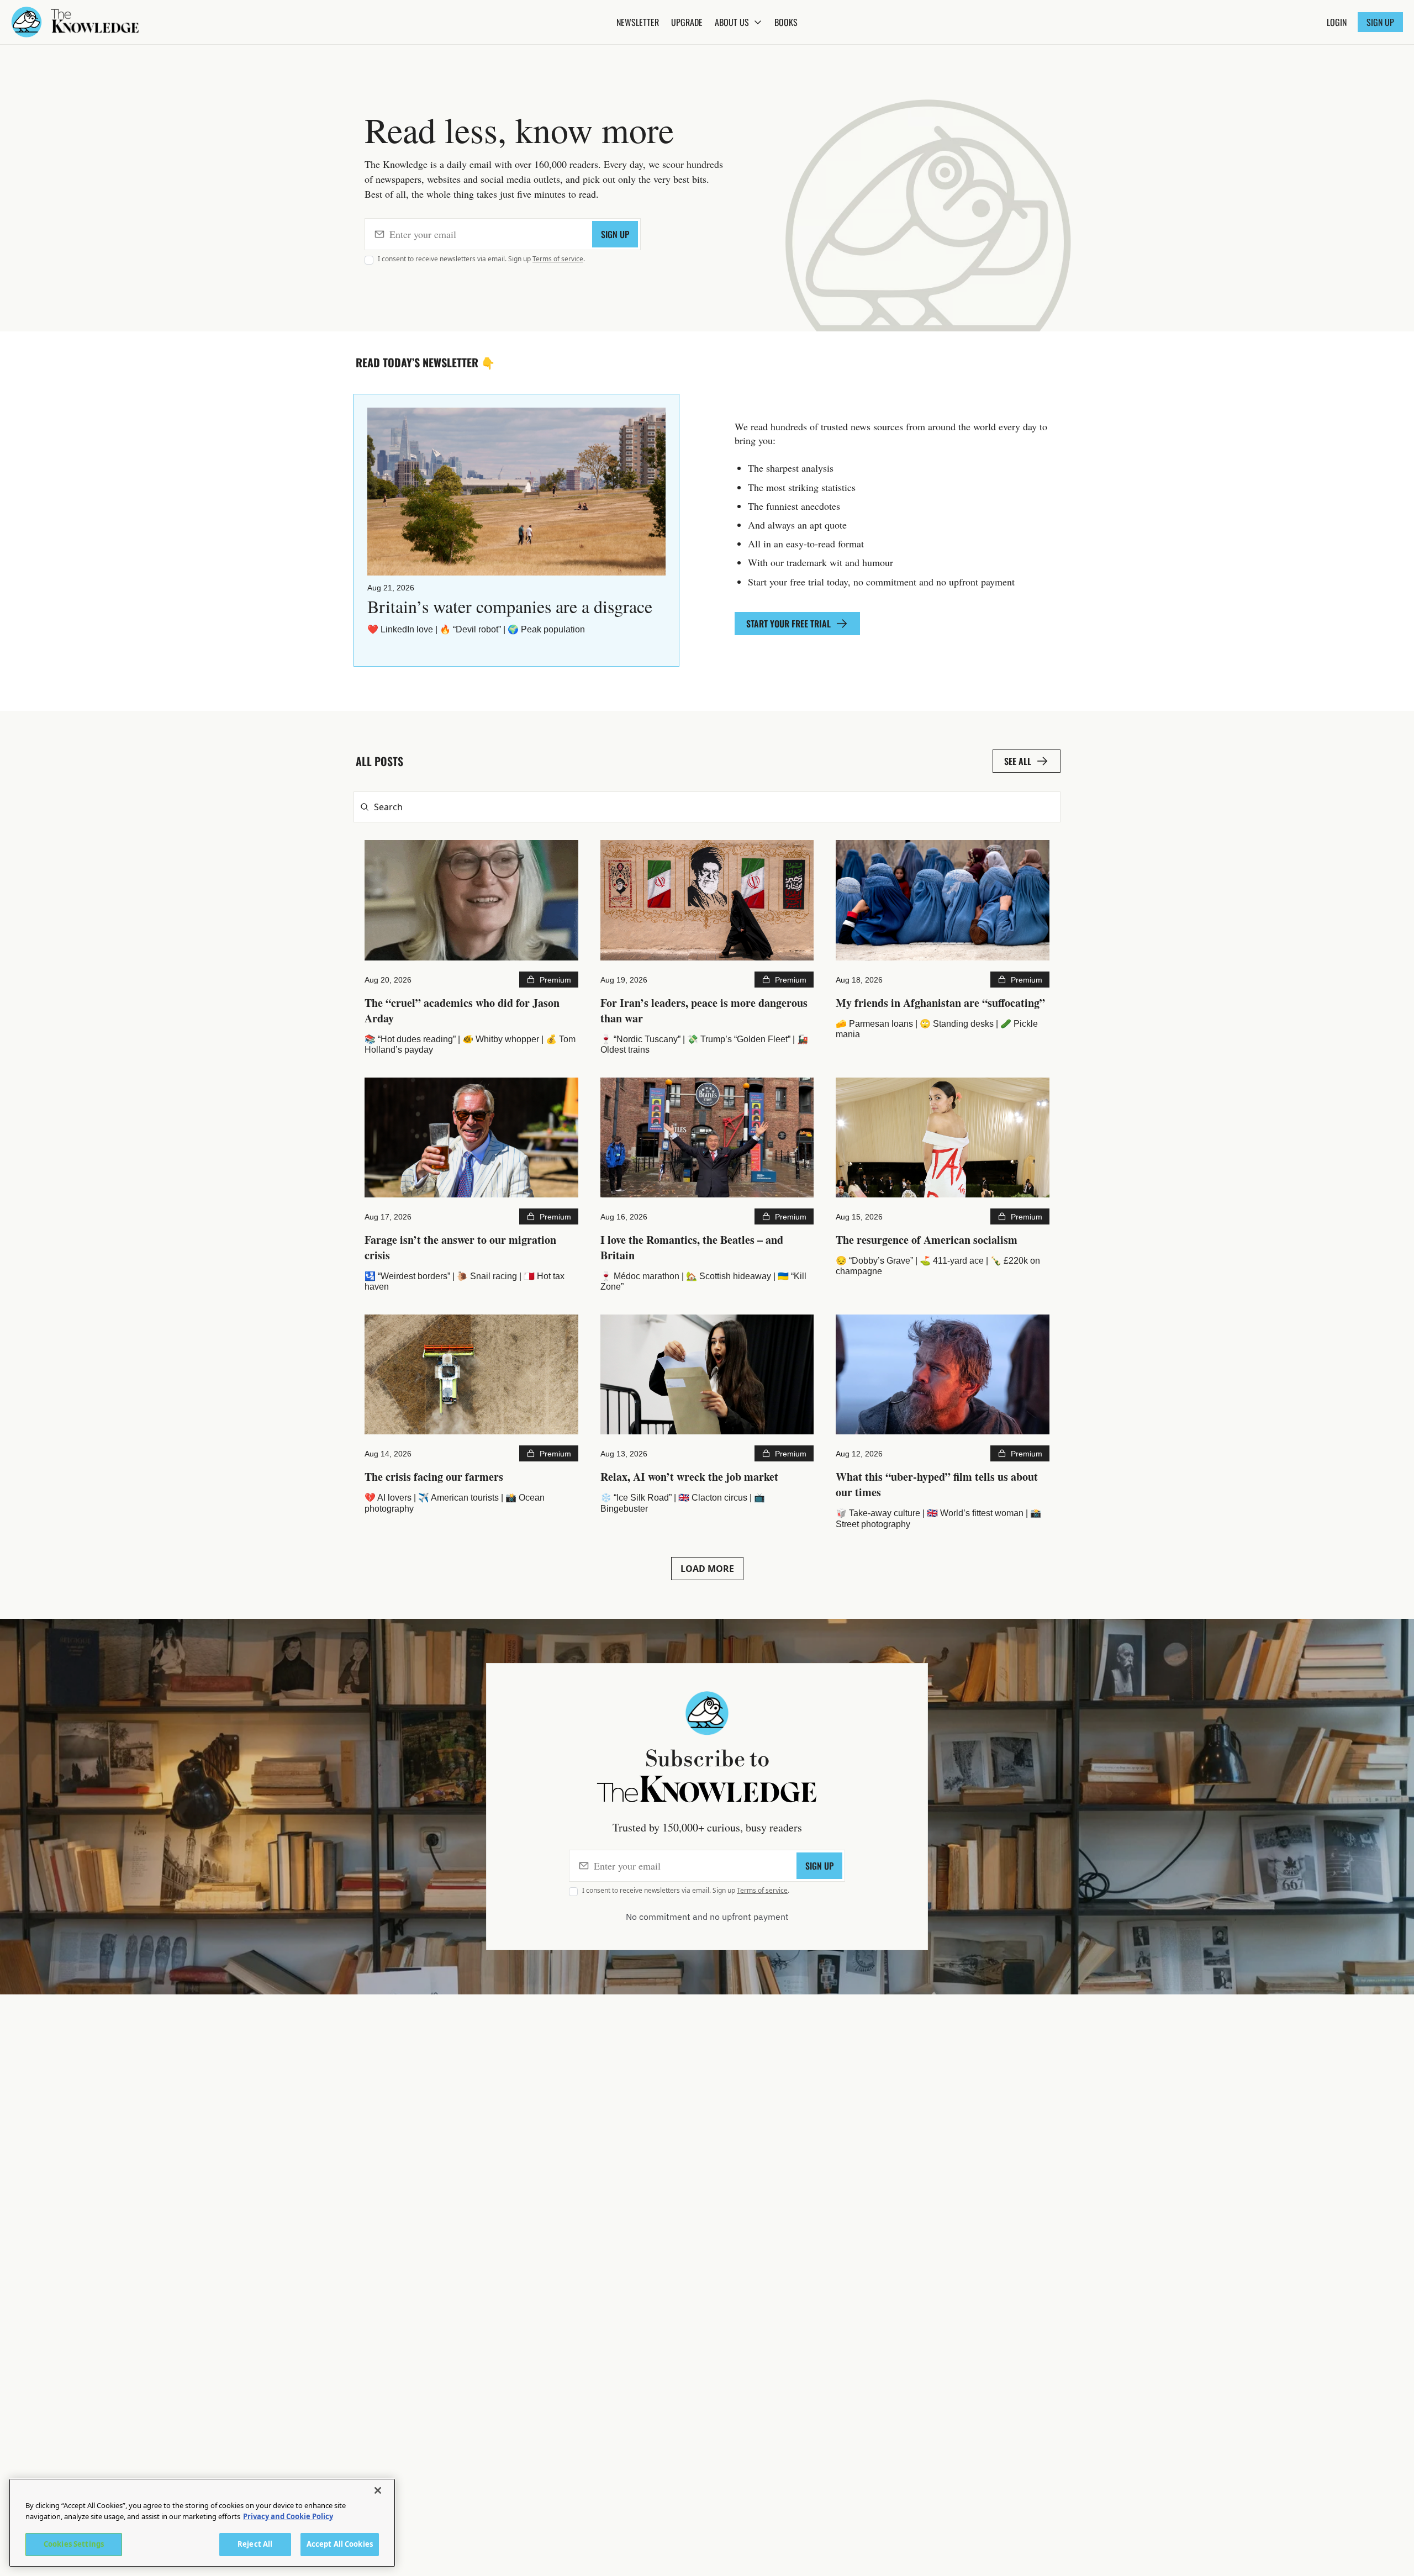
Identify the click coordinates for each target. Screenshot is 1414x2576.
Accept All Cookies (340, 2544)
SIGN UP (615, 234)
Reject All (255, 2544)
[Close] (378, 2490)
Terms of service (558, 259)
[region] (202, 2523)
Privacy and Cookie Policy (288, 2516)
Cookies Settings (74, 2544)
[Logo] (27, 22)
